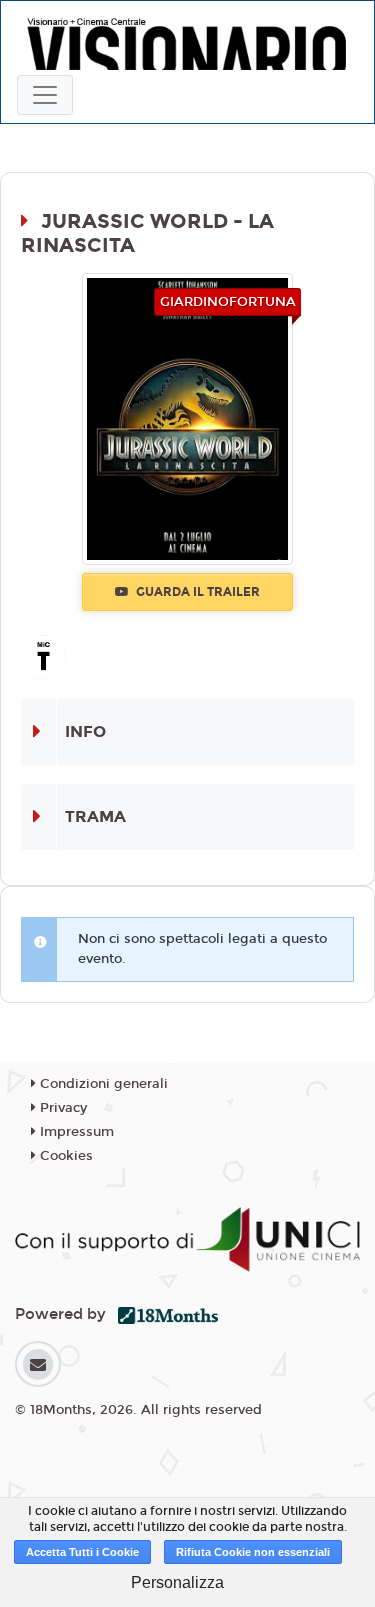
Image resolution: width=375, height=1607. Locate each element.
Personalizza (177, 1582)
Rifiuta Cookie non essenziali (253, 1552)
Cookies (64, 1156)
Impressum (75, 1132)
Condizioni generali (102, 1084)
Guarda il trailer (196, 592)
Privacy (61, 1108)
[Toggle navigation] (45, 95)
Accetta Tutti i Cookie (82, 1552)
